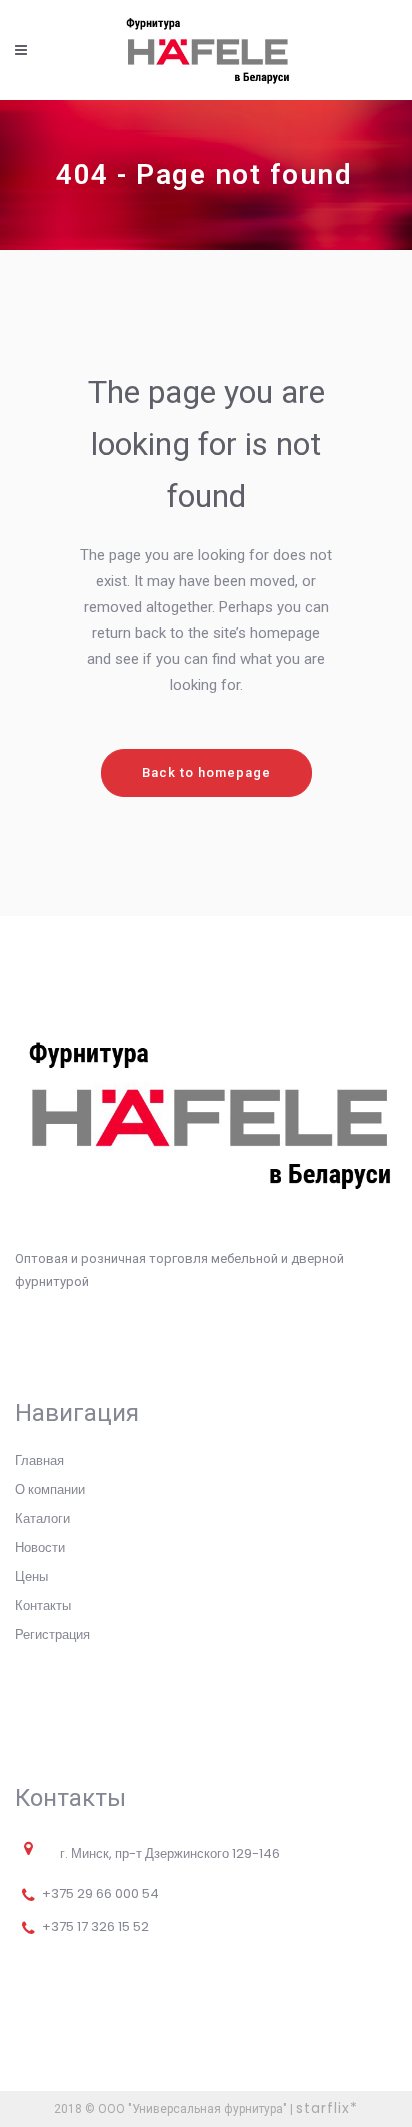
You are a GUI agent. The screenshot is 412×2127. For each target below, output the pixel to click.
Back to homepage (206, 772)
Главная (39, 1460)
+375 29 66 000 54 (100, 1893)
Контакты (43, 1605)
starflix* (327, 2108)
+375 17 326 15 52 (95, 1926)
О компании (50, 1489)
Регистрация (52, 1634)
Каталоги (42, 1518)
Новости (40, 1547)
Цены (31, 1576)
